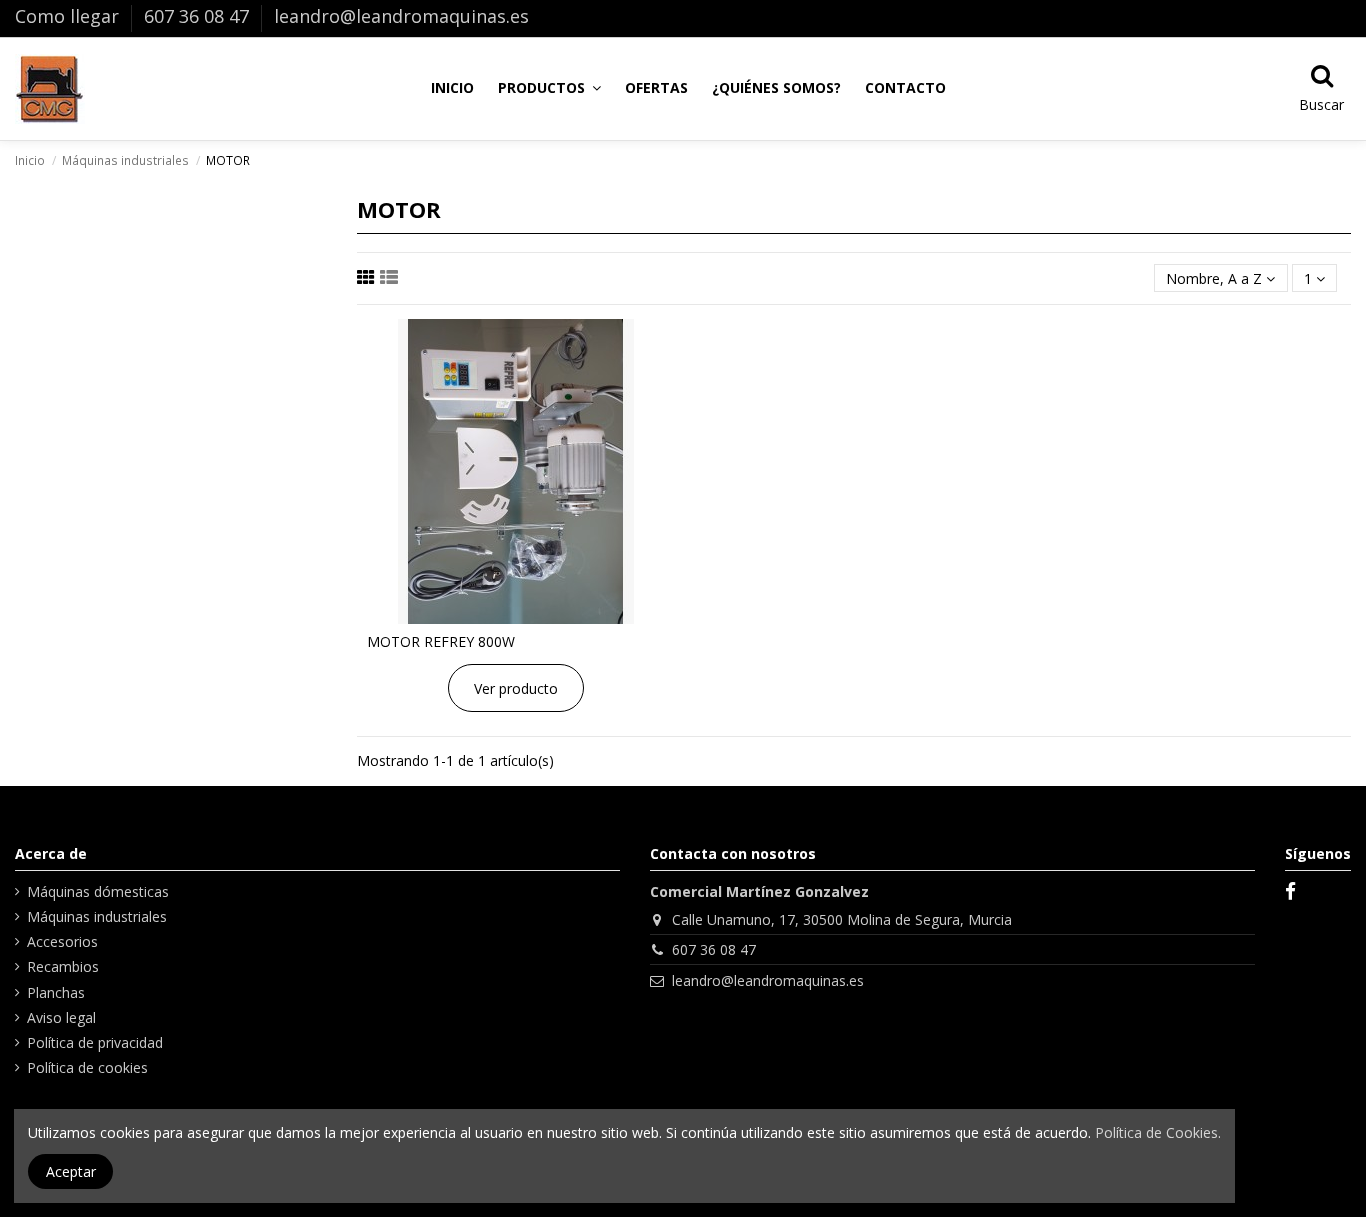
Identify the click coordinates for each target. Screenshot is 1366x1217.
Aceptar (71, 1171)
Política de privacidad (95, 1042)
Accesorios (62, 941)
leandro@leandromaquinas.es (401, 16)
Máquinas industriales (97, 916)
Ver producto (516, 688)
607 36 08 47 (199, 16)
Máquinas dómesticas (98, 891)
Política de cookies (87, 1067)
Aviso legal (61, 1017)
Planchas (56, 992)
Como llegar (69, 16)
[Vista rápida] (515, 617)
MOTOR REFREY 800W (441, 641)
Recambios (63, 966)
